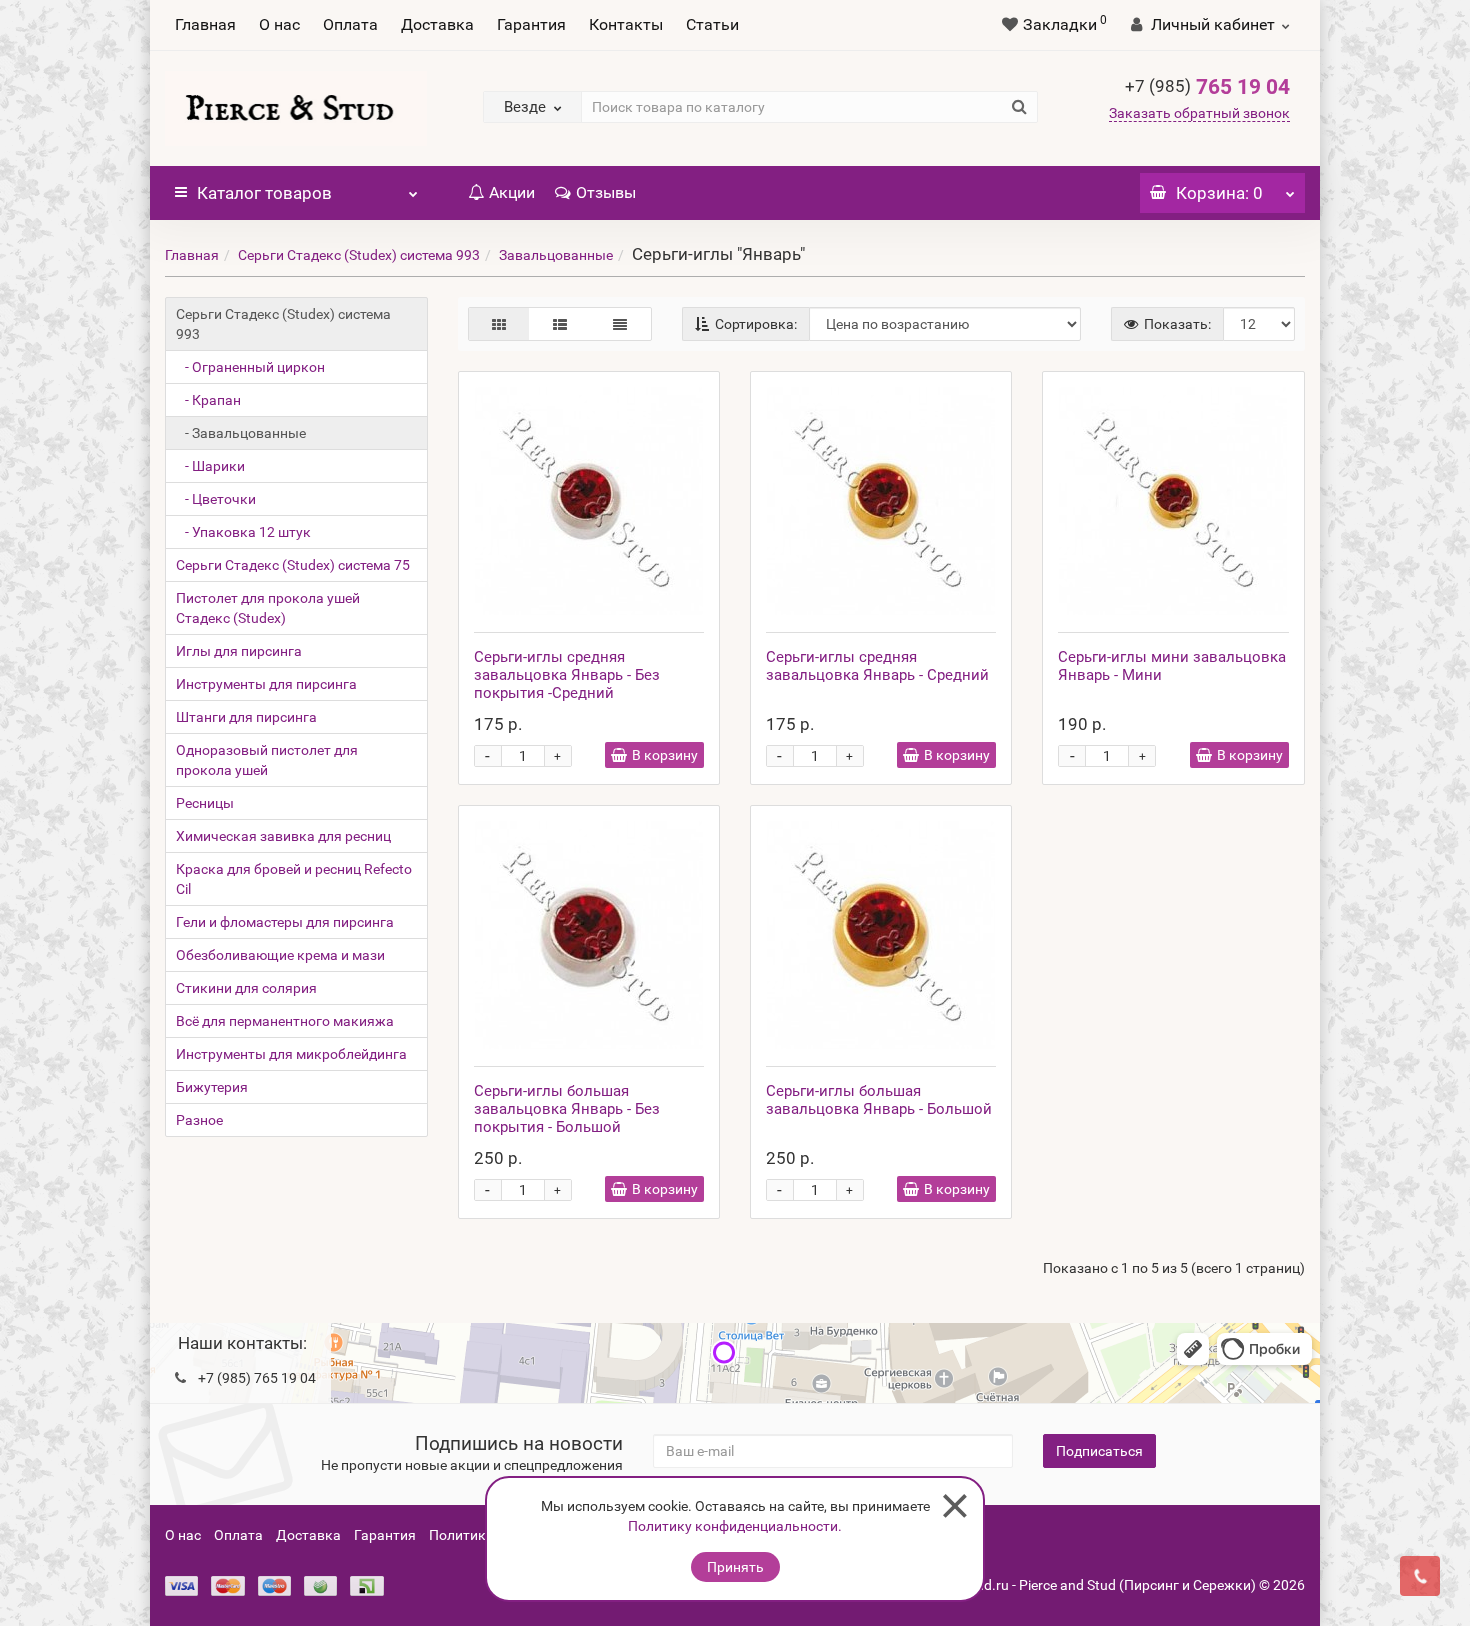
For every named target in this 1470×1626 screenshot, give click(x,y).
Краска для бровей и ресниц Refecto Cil (294, 879)
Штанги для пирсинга (246, 717)
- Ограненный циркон (250, 367)
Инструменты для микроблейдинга (291, 1054)
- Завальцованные (241, 433)
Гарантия (531, 24)
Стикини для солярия (246, 988)
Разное (199, 1120)
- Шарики (210, 466)
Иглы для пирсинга (239, 651)
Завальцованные (556, 255)
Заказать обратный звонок (1199, 113)
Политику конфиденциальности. (735, 1526)
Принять (735, 1567)
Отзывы (606, 192)
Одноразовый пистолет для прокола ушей (267, 760)
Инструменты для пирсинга (266, 684)
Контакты (626, 24)
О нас (279, 24)
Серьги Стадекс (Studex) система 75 (293, 565)
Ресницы (205, 803)
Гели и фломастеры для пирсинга (285, 922)
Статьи (712, 24)
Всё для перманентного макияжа (285, 1021)
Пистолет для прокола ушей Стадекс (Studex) (268, 608)
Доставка (437, 24)
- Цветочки (216, 499)
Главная (205, 24)
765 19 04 (1207, 87)
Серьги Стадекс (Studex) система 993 (359, 255)
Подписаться (1099, 1451)
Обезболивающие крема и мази (280, 955)
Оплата (350, 24)
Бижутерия (212, 1087)
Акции (512, 192)
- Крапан (208, 400)
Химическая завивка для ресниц (283, 836)
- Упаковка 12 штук (243, 532)
